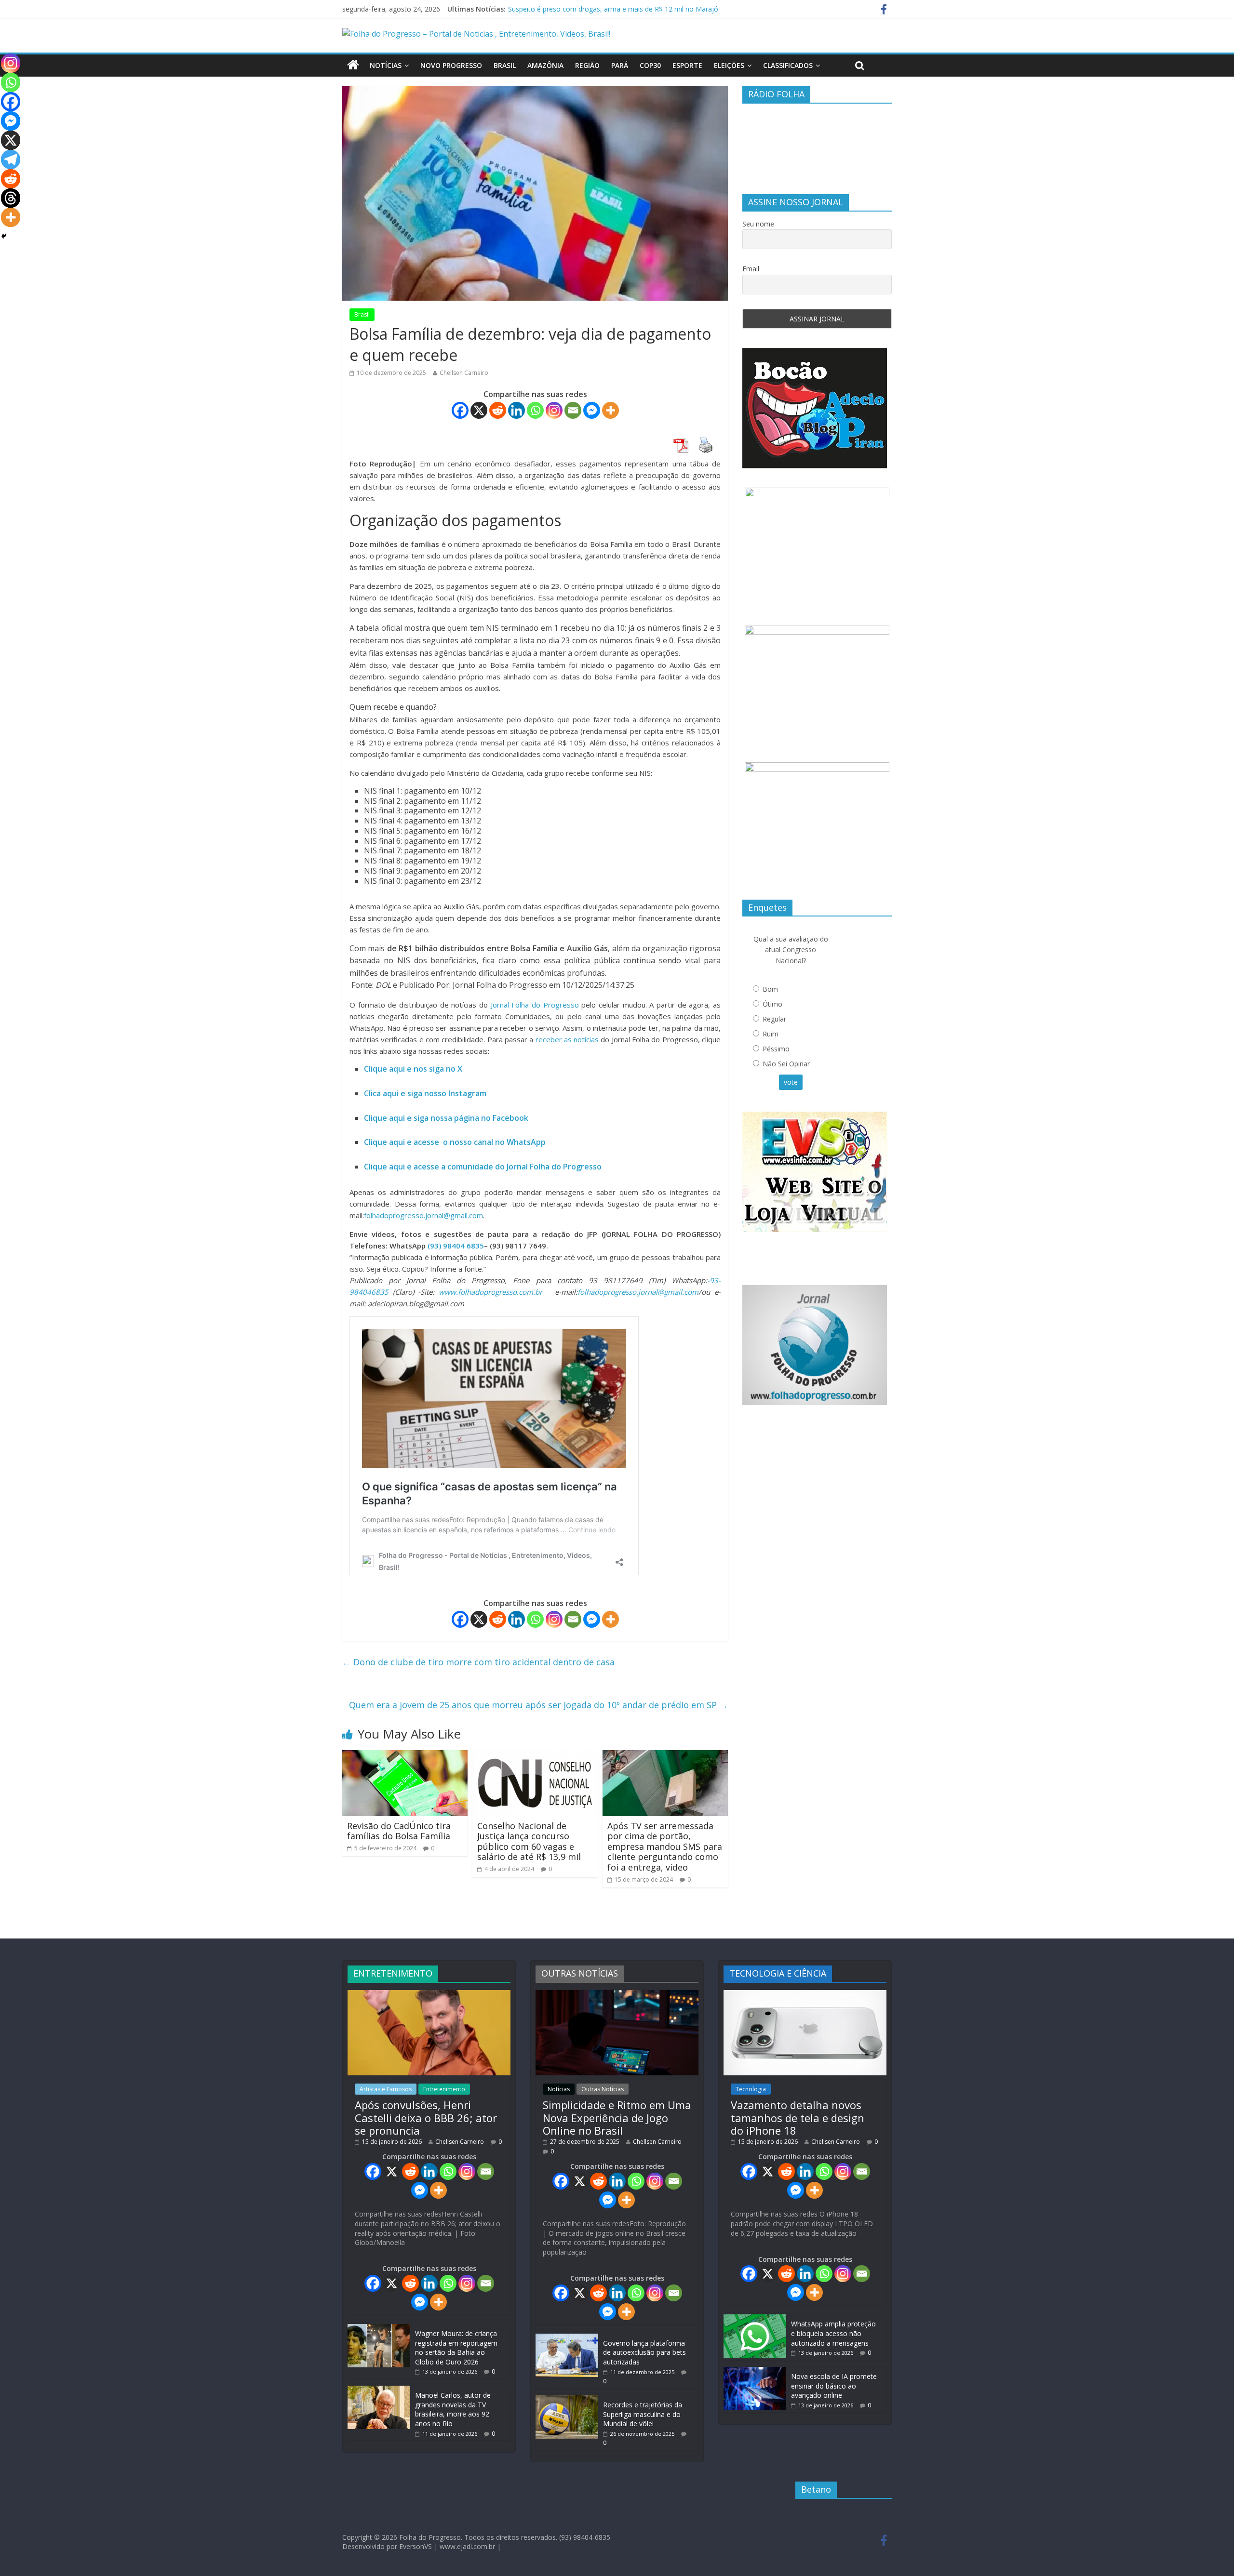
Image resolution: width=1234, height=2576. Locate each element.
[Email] (573, 410)
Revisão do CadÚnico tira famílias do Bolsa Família (399, 1831)
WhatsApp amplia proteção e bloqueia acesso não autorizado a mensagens (833, 2333)
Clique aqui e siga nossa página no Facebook (446, 1118)
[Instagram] (554, 410)
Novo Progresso (451, 65)
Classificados (788, 65)
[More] (610, 410)
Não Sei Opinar (786, 1064)
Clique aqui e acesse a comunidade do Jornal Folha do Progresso (483, 1167)
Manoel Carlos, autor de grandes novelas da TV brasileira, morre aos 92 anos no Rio (453, 2409)
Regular (774, 1019)
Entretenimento (444, 2089)
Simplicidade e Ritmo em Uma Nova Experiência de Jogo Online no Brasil (617, 2118)
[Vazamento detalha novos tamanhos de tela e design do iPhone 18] (805, 1995)
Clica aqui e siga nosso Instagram (425, 1093)
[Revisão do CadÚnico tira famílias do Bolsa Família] (405, 1756)
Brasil (505, 65)
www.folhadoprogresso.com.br (490, 1292)
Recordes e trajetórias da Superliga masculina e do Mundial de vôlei (643, 2414)
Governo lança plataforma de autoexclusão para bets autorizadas (644, 2352)
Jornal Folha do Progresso (536, 1005)
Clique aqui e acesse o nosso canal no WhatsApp (455, 1142)
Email (751, 269)
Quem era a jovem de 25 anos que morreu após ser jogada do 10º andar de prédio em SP (538, 1705)
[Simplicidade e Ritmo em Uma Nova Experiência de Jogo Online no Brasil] (617, 1995)
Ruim (771, 1034)
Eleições (729, 65)
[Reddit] (498, 410)
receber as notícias (568, 1039)
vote (791, 1082)
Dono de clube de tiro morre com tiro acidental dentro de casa (478, 1662)
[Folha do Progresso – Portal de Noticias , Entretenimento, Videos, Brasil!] (476, 34)
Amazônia (545, 65)
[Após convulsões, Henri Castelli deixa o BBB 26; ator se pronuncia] (429, 1995)
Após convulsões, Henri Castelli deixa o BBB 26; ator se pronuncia (426, 2118)
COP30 (650, 65)
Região (587, 65)
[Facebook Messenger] (592, 410)
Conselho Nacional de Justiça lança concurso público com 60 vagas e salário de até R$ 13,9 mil (529, 1841)
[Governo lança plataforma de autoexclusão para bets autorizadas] (567, 2338)
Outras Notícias (603, 2089)
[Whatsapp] (535, 410)
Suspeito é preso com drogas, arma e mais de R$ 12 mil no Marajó (613, 9)
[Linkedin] (516, 410)
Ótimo (772, 1004)
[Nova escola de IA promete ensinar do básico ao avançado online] (755, 2371)
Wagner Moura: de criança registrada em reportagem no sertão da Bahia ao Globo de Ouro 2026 (456, 2348)
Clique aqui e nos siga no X (413, 1069)
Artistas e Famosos (386, 2089)
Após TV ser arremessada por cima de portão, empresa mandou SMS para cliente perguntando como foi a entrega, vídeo (665, 1846)
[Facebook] (460, 410)
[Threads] (11, 198)
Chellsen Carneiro (464, 373)
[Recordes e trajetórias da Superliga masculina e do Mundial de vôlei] (567, 2400)
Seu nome (758, 224)
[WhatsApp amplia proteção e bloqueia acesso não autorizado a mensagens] (755, 2319)
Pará (620, 65)
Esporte (687, 65)
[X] (479, 410)
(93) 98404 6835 (456, 1246)
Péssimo (776, 1049)
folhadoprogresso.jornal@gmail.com (423, 1215)
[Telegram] (11, 159)
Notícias (386, 65)
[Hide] (4, 236)
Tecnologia (751, 2089)
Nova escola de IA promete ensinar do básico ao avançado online (834, 2386)
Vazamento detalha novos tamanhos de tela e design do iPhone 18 (798, 2118)
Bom (770, 989)
